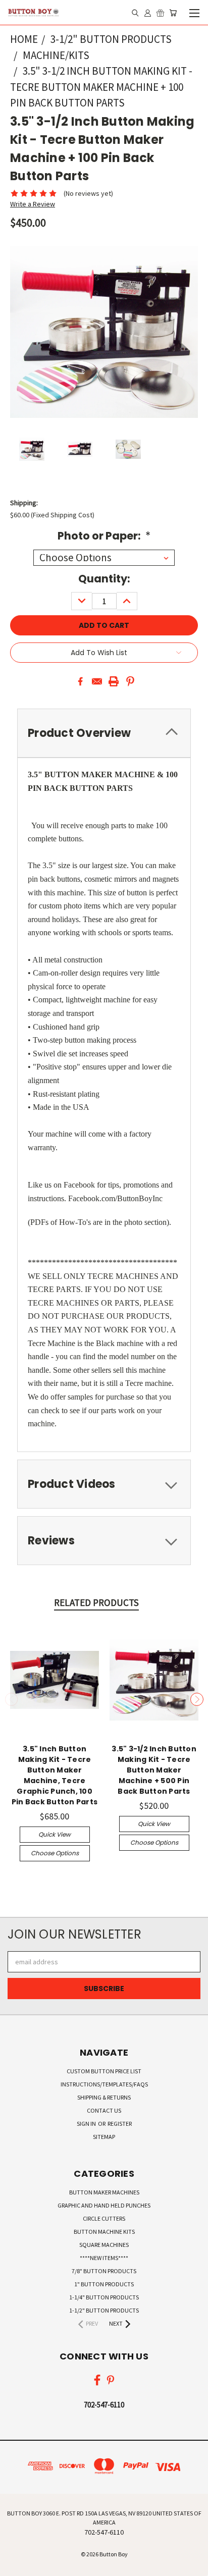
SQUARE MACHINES (104, 2245)
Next (197, 1699)
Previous (12, 1699)
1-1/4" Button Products (104, 2297)
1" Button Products (104, 2284)
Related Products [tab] (96, 1602)
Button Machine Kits (104, 2232)
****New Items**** (104, 2258)
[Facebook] (80, 681)
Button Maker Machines (104, 2192)
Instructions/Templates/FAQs (104, 2084)
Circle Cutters (104, 2218)
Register (120, 2124)
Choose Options (55, 1853)
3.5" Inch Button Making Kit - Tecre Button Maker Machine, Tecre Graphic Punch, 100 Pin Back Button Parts (55, 1775)
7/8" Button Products (104, 2271)
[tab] (104, 1484)
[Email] (97, 681)
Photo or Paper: (104, 536)
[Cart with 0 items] (173, 13)
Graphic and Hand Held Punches (104, 2205)
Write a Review (33, 204)
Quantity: (104, 579)
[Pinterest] (130, 681)
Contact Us (104, 2110)
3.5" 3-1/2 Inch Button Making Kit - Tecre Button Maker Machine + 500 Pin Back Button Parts (154, 1770)
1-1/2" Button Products (104, 2310)
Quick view (55, 1834)
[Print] (114, 681)
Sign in (87, 2124)
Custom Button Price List (104, 2071)
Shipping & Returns (104, 2097)
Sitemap (104, 2137)
